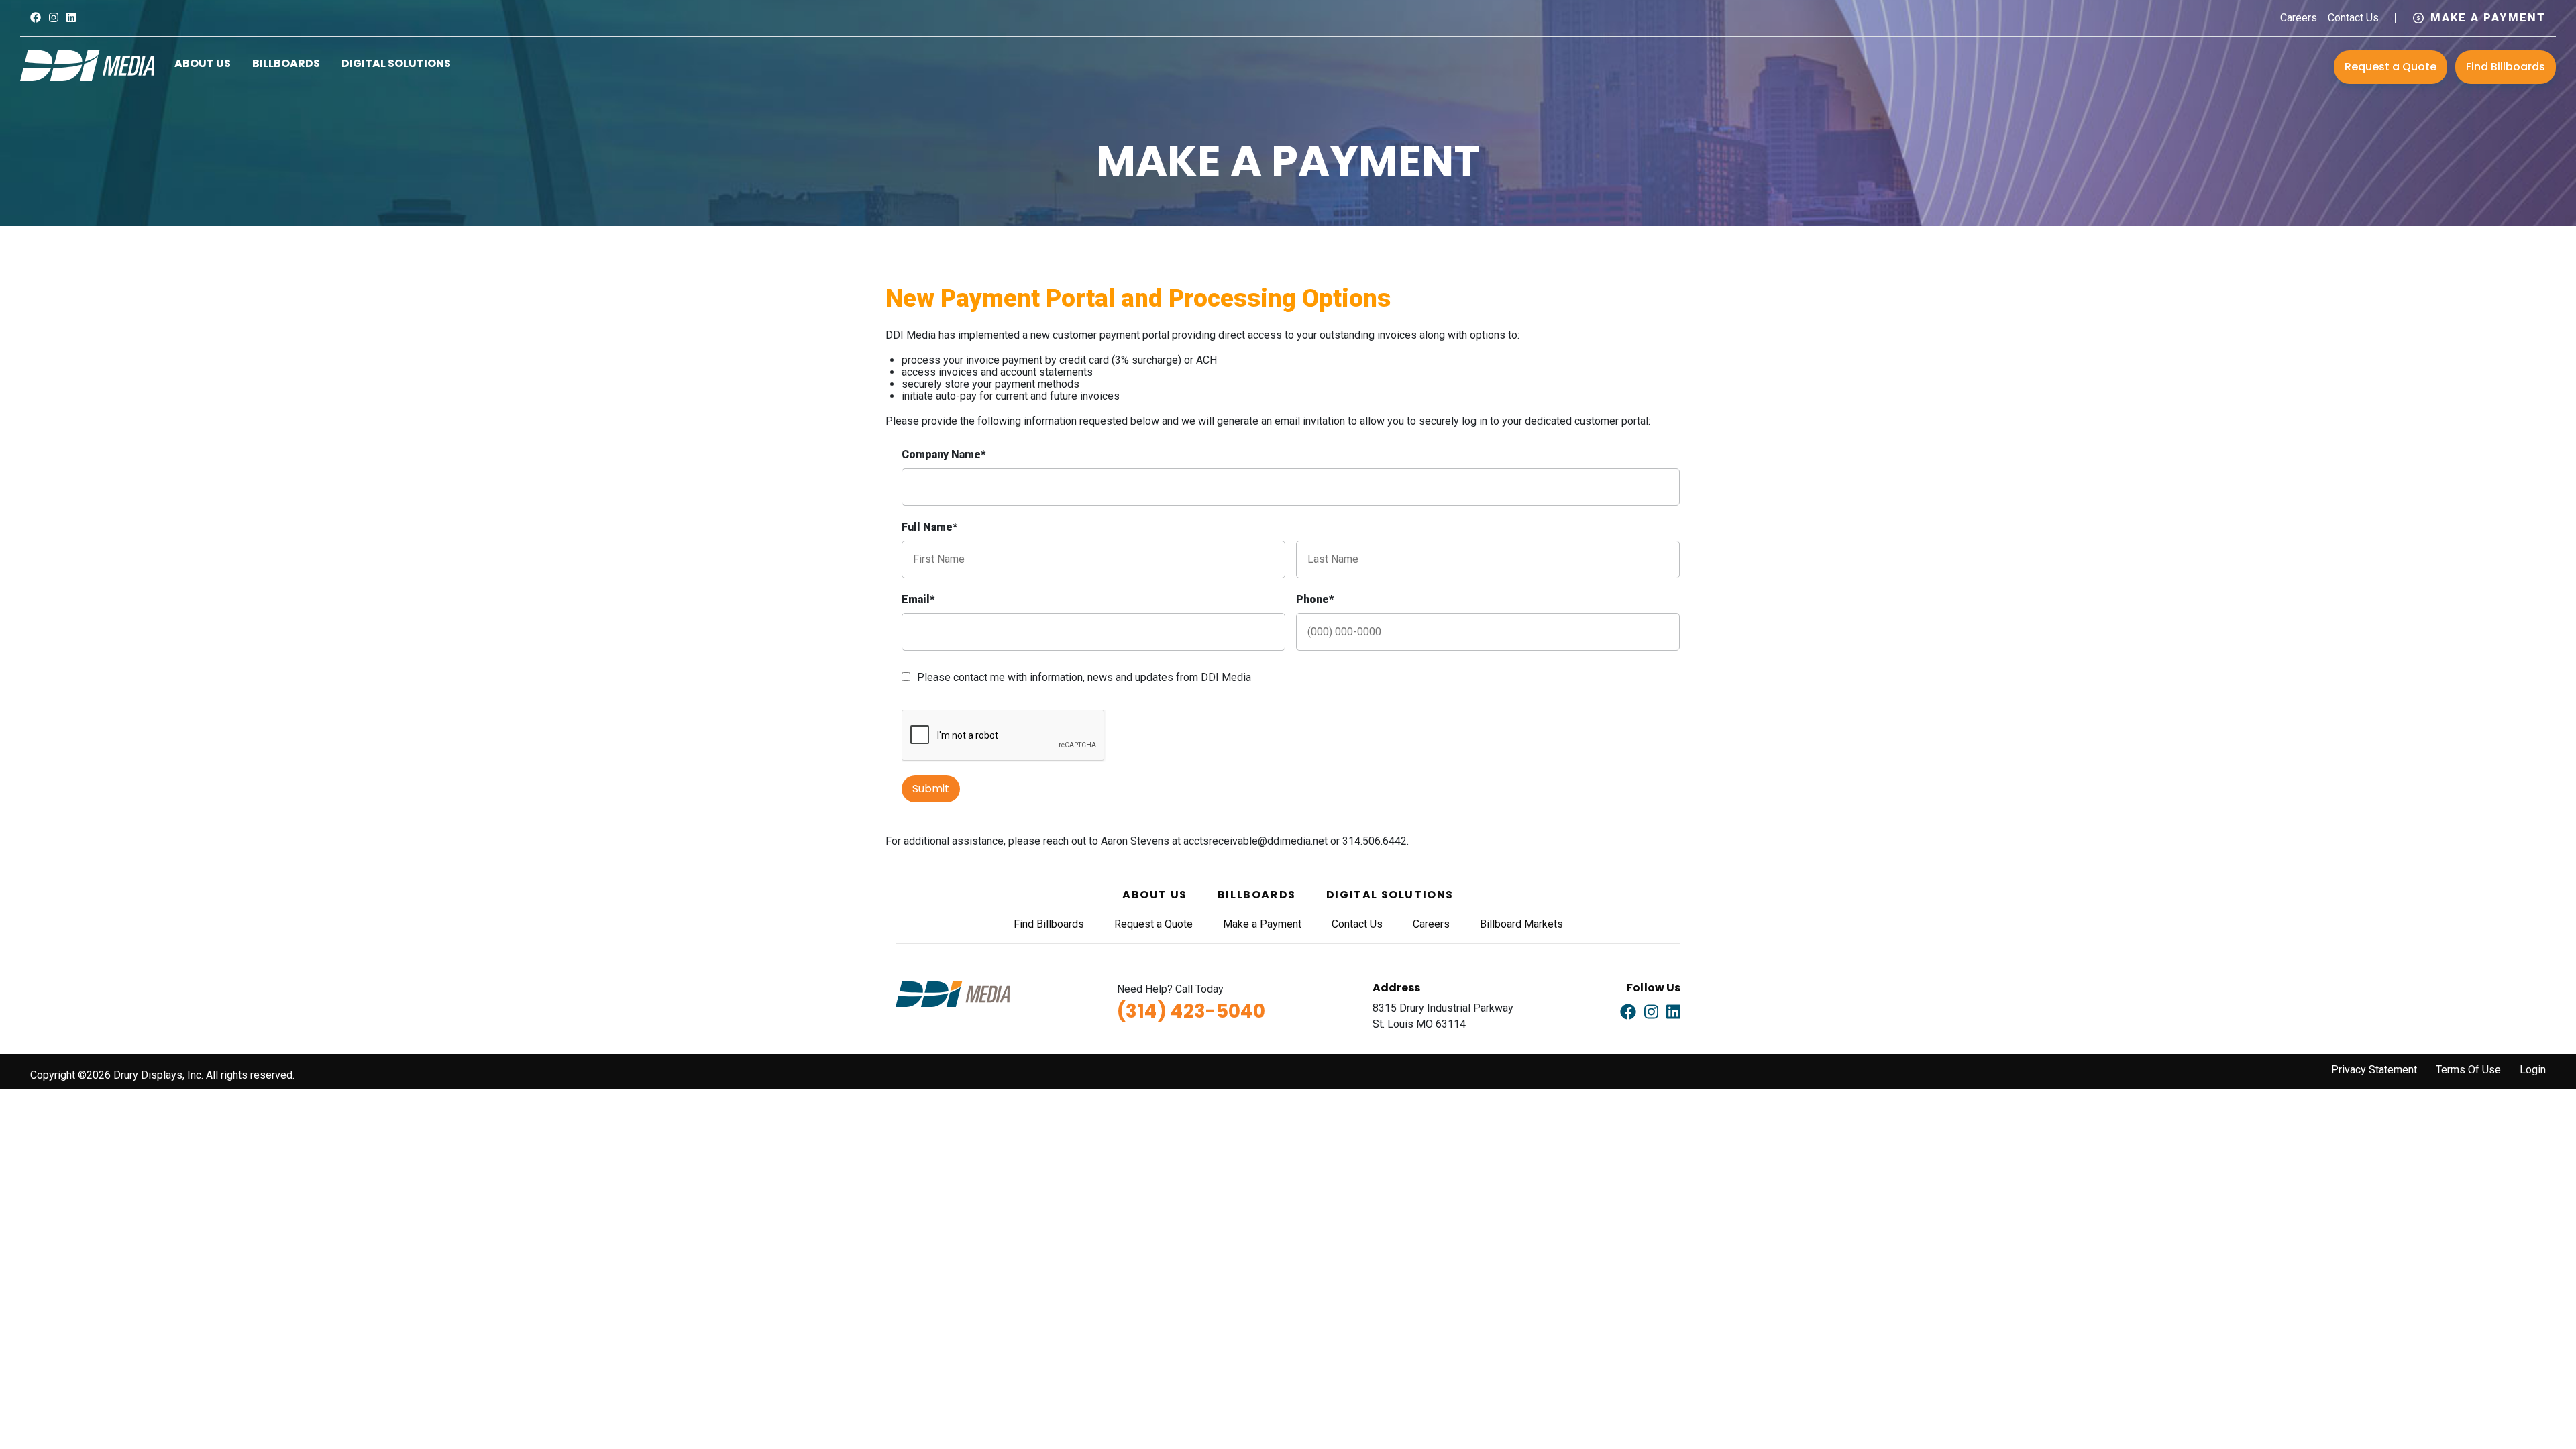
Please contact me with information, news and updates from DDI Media (1084, 677)
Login (2533, 1070)
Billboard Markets (1521, 924)
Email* (918, 599)
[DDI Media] (87, 65)
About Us (203, 63)
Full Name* (929, 527)
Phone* (1315, 599)
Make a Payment (2488, 18)
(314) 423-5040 (1191, 1011)
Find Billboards (2506, 67)
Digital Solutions (396, 63)
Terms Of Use (2468, 1070)
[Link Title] (36, 18)
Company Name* (944, 454)
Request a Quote (2391, 67)
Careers (2299, 18)
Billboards (286, 63)
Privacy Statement (2374, 1070)
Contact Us (2353, 18)
